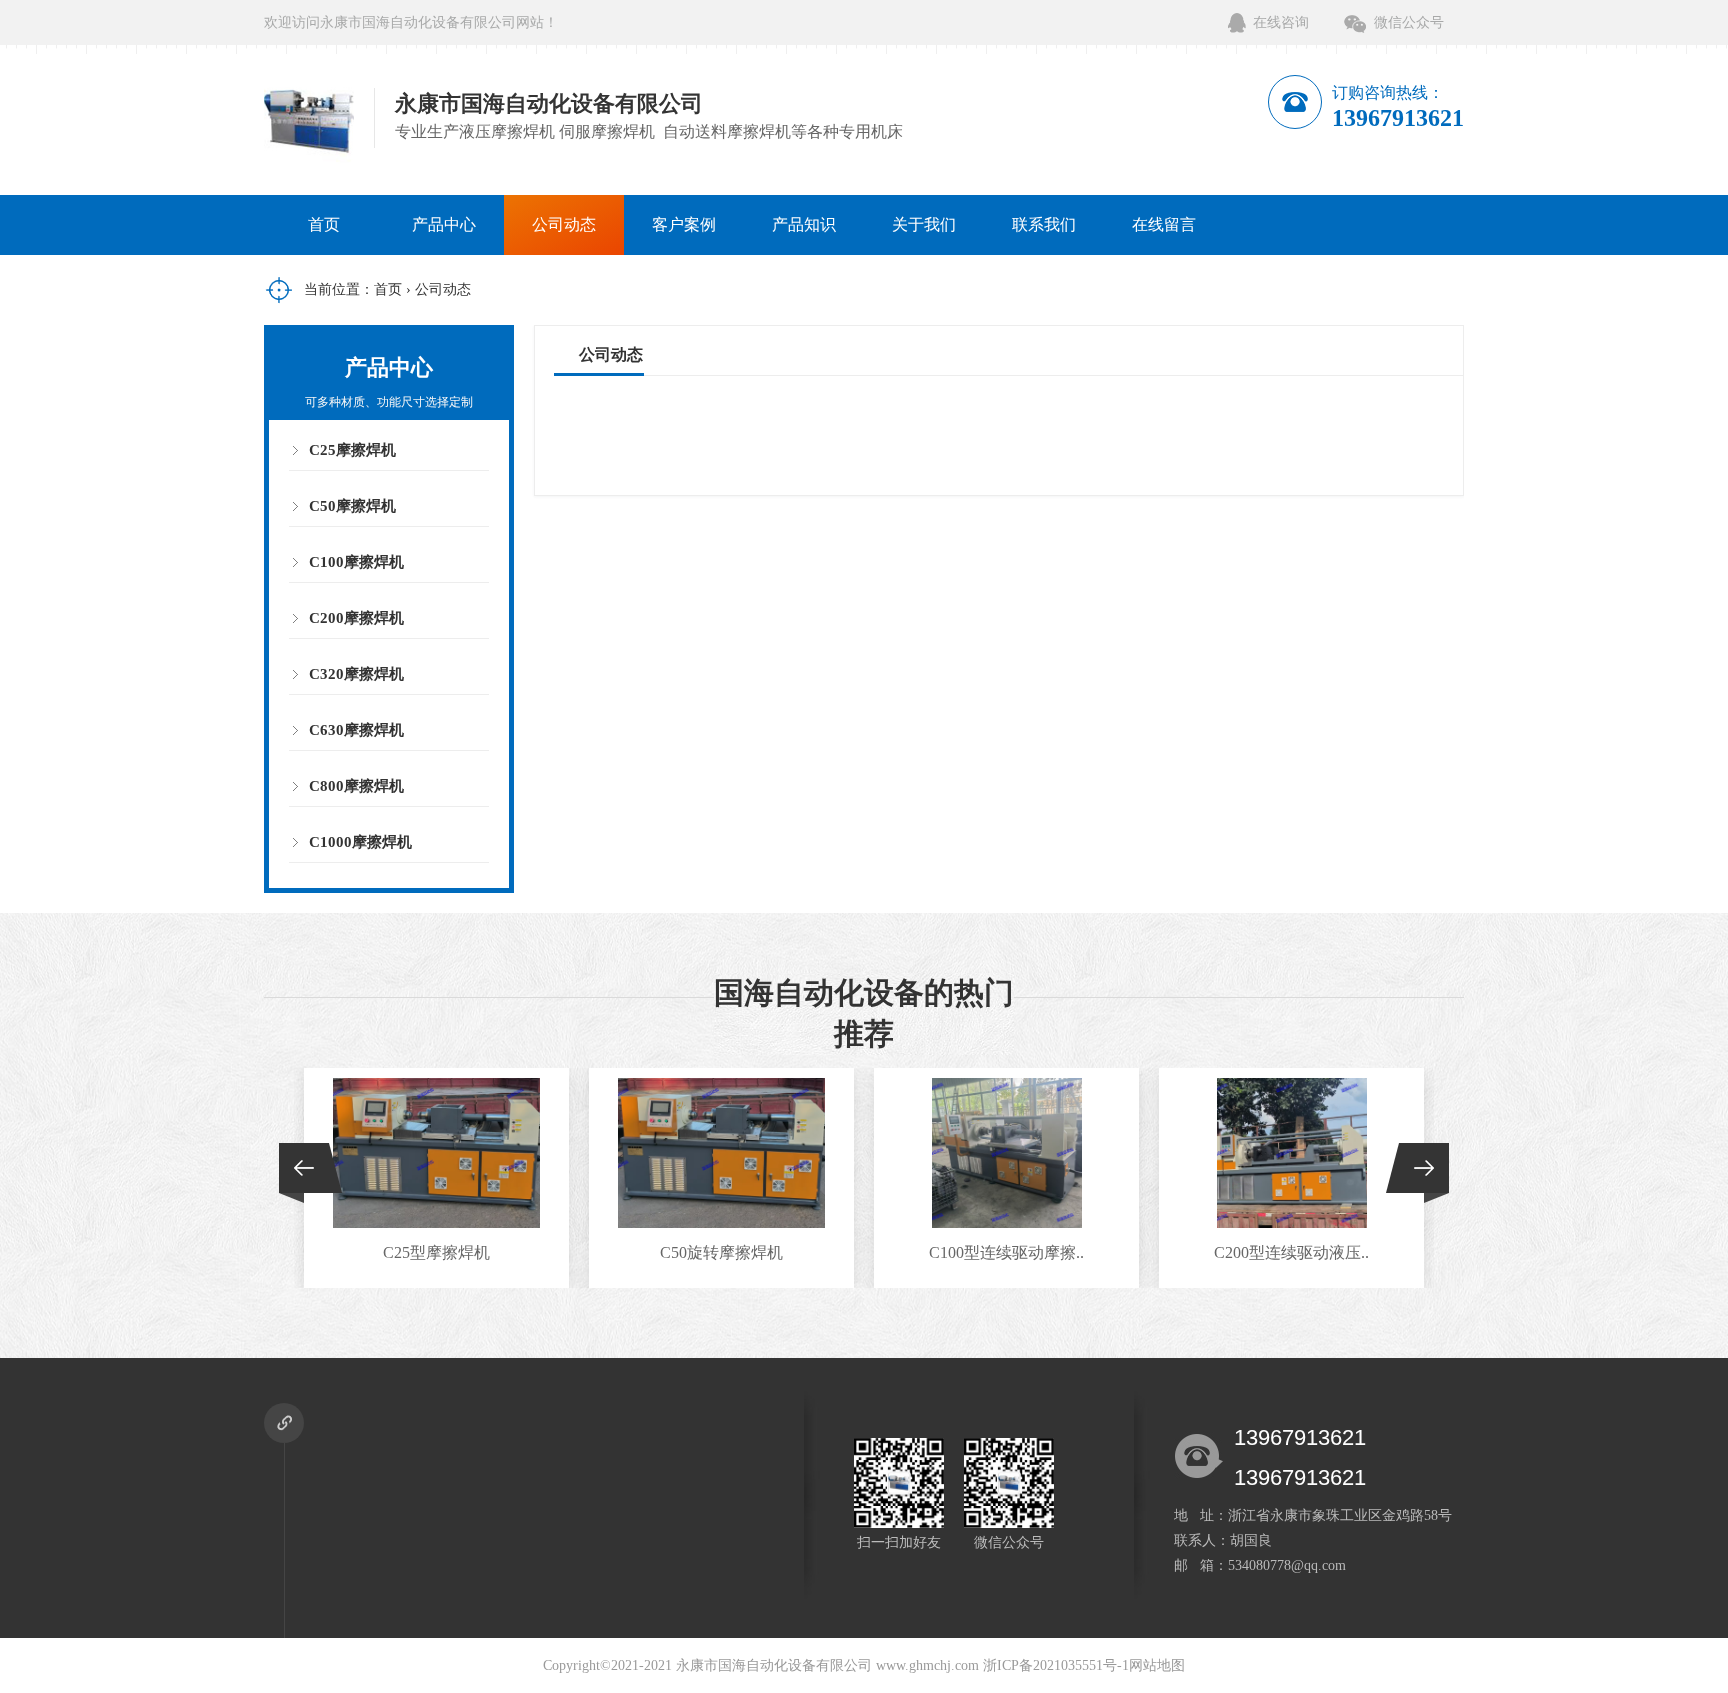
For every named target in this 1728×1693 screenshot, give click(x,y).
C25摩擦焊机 (352, 450)
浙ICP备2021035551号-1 (1056, 1665)
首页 (324, 224)
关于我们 (924, 224)
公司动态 (564, 224)
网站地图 (1157, 1665)
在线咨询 (1281, 22)
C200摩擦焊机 (356, 618)
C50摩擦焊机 (352, 506)
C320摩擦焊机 (356, 674)
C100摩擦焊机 (356, 562)
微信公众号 (1409, 22)
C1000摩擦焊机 (360, 842)
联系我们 (1044, 224)
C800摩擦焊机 (356, 786)
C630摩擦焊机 (356, 730)
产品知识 (804, 224)
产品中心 (444, 224)
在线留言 (1164, 224)
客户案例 (684, 224)
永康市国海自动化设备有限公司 (774, 1665)
